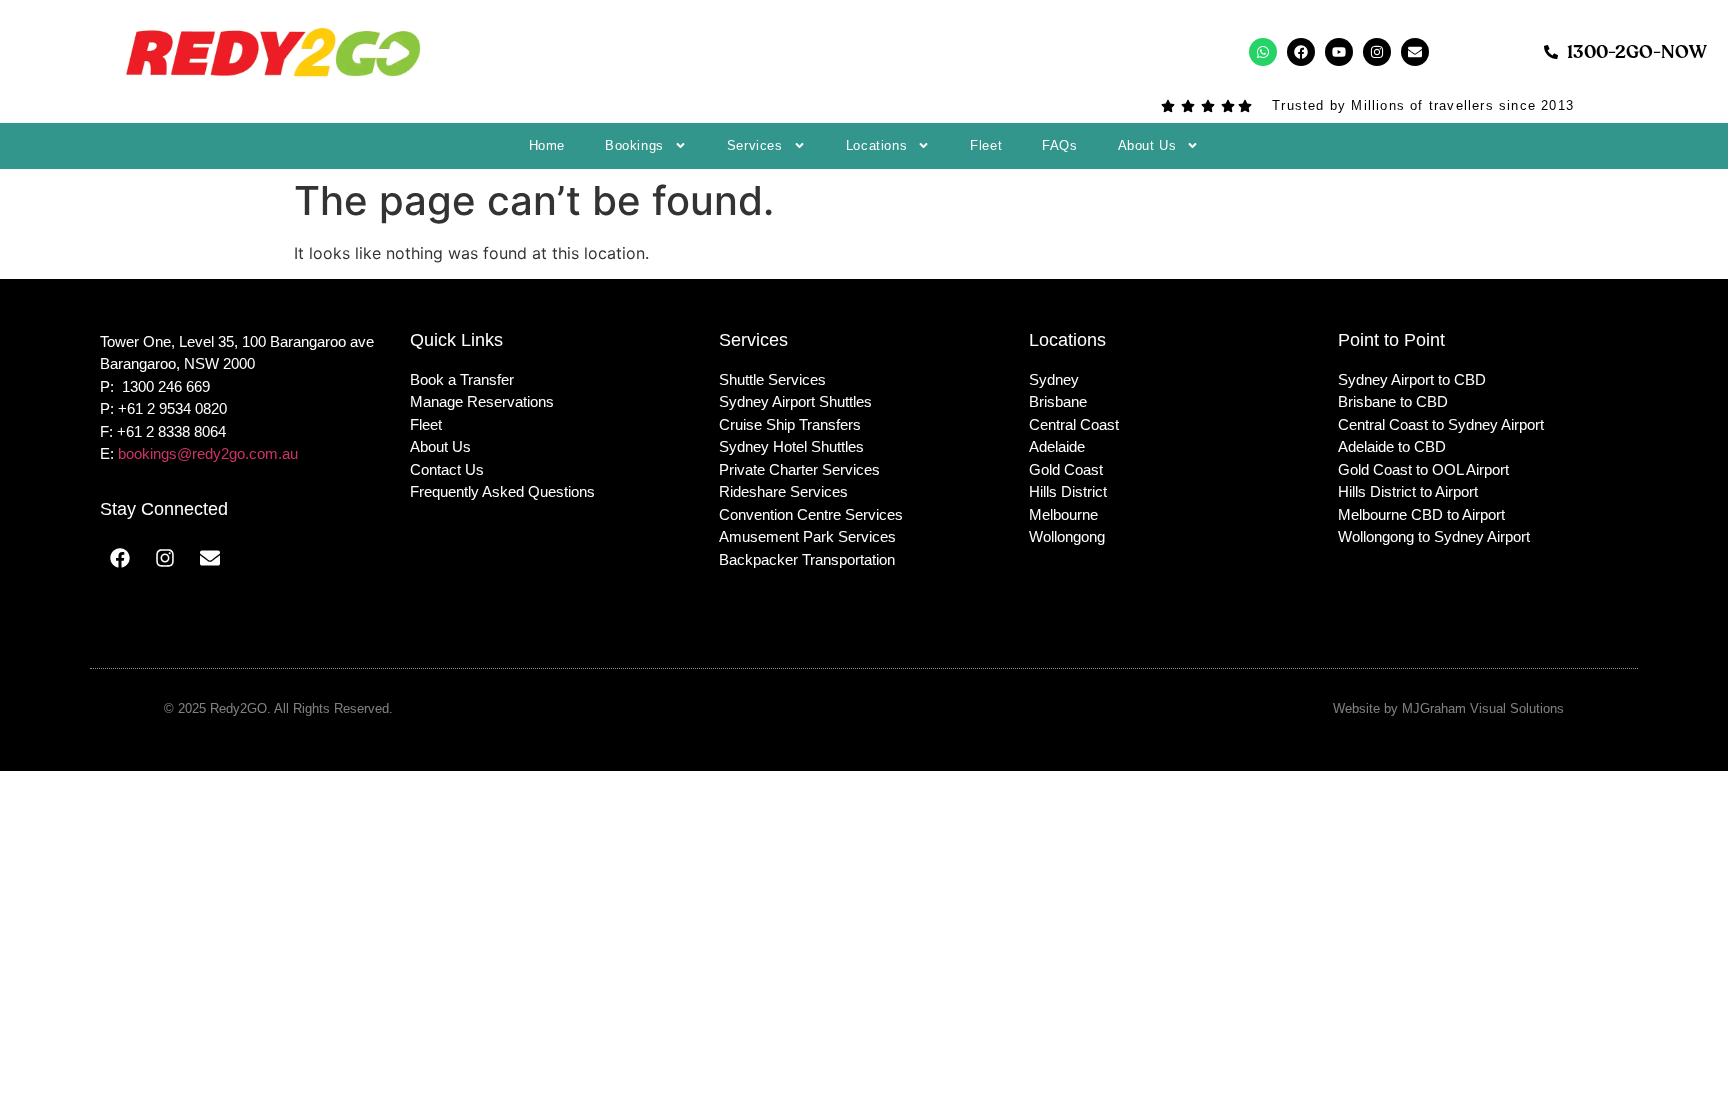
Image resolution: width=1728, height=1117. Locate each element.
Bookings (634, 145)
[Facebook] (1301, 52)
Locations (876, 145)
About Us (1147, 145)
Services (755, 145)
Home (547, 145)
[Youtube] (1339, 52)
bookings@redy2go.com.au (208, 453)
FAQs (1059, 145)
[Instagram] (1377, 52)
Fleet (986, 145)
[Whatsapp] (1263, 52)
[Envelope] (1415, 52)
